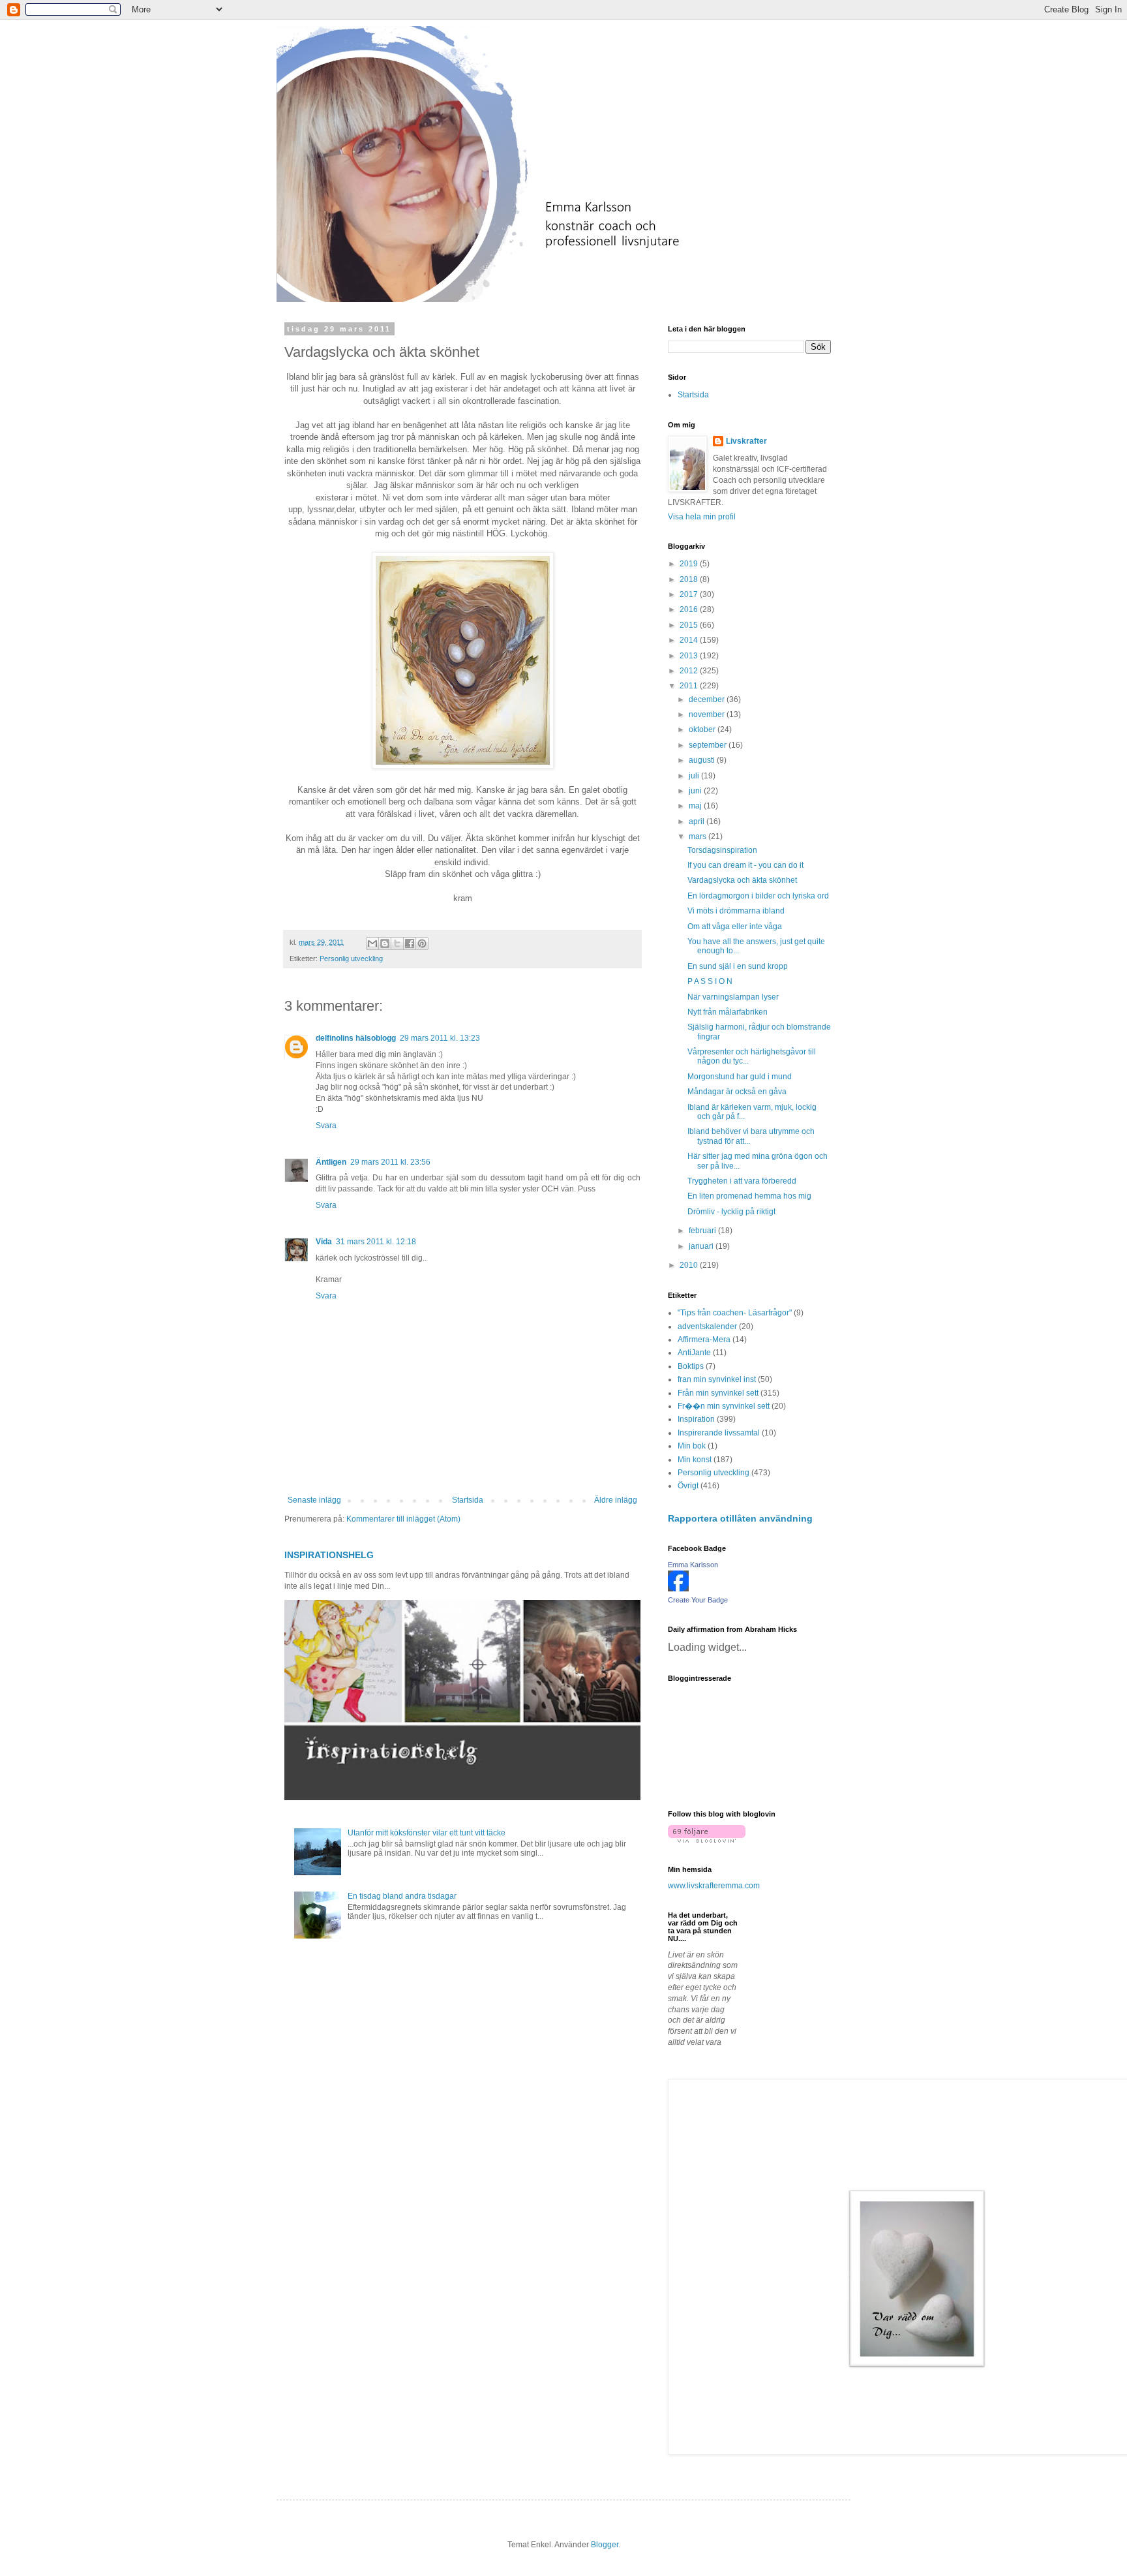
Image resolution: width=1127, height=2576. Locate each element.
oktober (703, 729)
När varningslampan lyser (733, 997)
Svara (326, 1126)
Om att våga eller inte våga (735, 927)
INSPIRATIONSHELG (329, 1555)
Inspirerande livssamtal (719, 1433)
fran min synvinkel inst (717, 1379)
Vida (324, 1242)
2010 (690, 1265)
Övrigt (688, 1486)
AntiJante (694, 1353)
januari (702, 1246)
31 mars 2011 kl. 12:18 (376, 1242)
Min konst (695, 1460)
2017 (690, 594)
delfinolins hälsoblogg (356, 1038)
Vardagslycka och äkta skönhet (742, 880)
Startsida (468, 1500)
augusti (703, 760)
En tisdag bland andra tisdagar (402, 1896)
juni (696, 791)
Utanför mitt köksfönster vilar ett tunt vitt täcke (427, 1833)
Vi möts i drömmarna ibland (736, 911)
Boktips (691, 1366)
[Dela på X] (397, 943)
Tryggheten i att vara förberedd (742, 1181)
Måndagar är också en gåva (737, 1092)
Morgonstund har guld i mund (740, 1077)
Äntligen (331, 1162)
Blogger (605, 2545)
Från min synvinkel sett (718, 1393)
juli (695, 776)
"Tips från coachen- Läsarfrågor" (735, 1313)
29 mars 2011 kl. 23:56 (390, 1162)
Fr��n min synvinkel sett (724, 1406)
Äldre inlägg (616, 1500)
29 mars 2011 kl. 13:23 (440, 1038)
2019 (690, 564)
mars (699, 836)
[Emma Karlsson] (678, 1589)
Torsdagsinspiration (722, 850)
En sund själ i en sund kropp (738, 966)
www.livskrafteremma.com (714, 1886)
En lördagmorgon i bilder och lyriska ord (758, 896)
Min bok (692, 1446)
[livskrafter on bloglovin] (707, 1840)
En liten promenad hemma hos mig (749, 1196)
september (709, 745)
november (708, 714)
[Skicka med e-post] (372, 943)
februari (703, 1231)
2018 (690, 579)
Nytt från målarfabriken (728, 1012)
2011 (690, 686)
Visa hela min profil (702, 517)
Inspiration (696, 1419)
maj (696, 806)
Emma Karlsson (693, 1565)
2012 (690, 671)
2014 (690, 640)
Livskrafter (746, 441)
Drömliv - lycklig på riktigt (731, 1212)
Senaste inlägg (314, 1500)
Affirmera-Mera (704, 1340)
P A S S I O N (710, 981)
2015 (690, 625)
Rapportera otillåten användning (740, 1518)
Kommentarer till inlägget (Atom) (403, 1519)
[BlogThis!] (385, 943)
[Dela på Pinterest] (422, 943)
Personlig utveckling (351, 958)
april (698, 821)
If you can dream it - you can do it (745, 865)
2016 (690, 609)
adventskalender (707, 1326)
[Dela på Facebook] (410, 943)
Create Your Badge (698, 1600)
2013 (690, 656)
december (708, 699)
